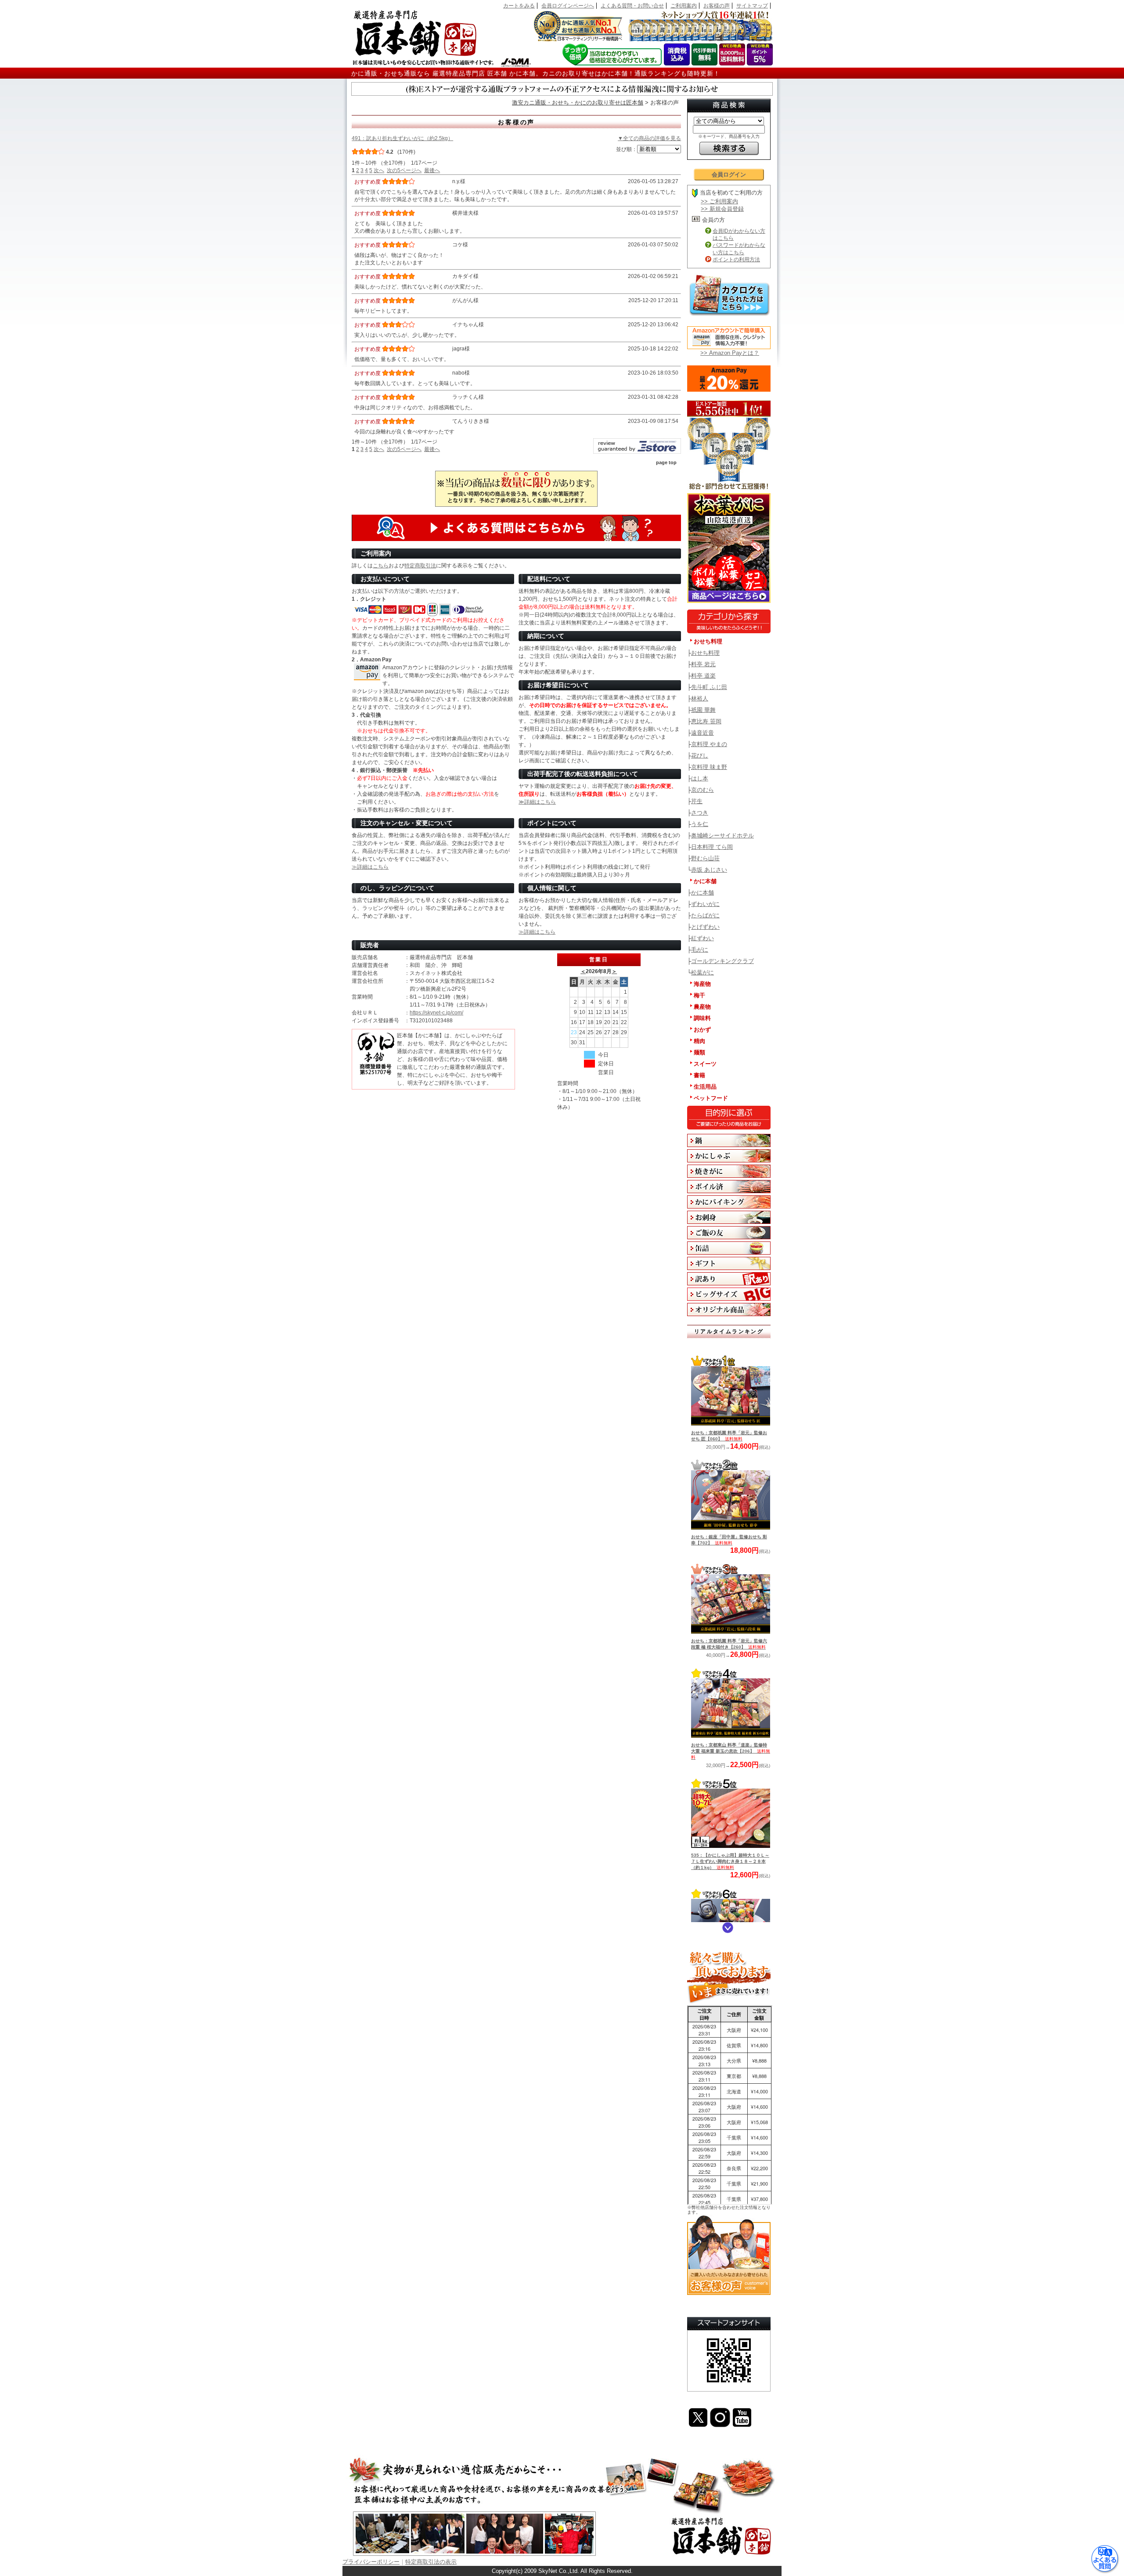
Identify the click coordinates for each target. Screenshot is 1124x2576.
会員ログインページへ (568, 6)
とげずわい (705, 927)
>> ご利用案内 (719, 201)
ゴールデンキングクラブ (722, 961)
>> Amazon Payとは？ (730, 353)
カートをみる (519, 6)
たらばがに (705, 915)
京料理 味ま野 (709, 767)
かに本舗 (702, 893)
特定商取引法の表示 (431, 2562)
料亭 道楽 (703, 676)
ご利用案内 (684, 6)
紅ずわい (702, 938)
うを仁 (700, 824)
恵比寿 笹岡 (706, 721)
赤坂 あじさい (709, 870)
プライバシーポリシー (371, 2562)
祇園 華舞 (703, 710)
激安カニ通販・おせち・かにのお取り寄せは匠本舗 (578, 103)
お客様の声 (717, 6)
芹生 (697, 801)
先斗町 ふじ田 (709, 687)
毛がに (700, 950)
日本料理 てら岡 (712, 847)
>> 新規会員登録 (722, 209)
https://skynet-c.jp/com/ (436, 1013)
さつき (700, 813)
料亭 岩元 (703, 664)
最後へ (432, 170)
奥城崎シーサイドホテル (722, 835)
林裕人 (700, 698)
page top (666, 462)
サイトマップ (752, 6)
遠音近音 (702, 733)
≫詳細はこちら (537, 802)
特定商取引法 (420, 566)
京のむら (702, 790)
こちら (381, 566)
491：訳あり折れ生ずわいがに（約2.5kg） (402, 138)
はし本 (700, 778)
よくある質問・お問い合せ (632, 6)
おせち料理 (705, 653)
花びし (700, 756)
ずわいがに (705, 904)
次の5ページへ (404, 170)
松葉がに (702, 972)
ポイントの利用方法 (736, 260)
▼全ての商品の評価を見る (649, 138)
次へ (379, 170)
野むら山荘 (705, 858)
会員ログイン (729, 175)
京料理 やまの (709, 744)
